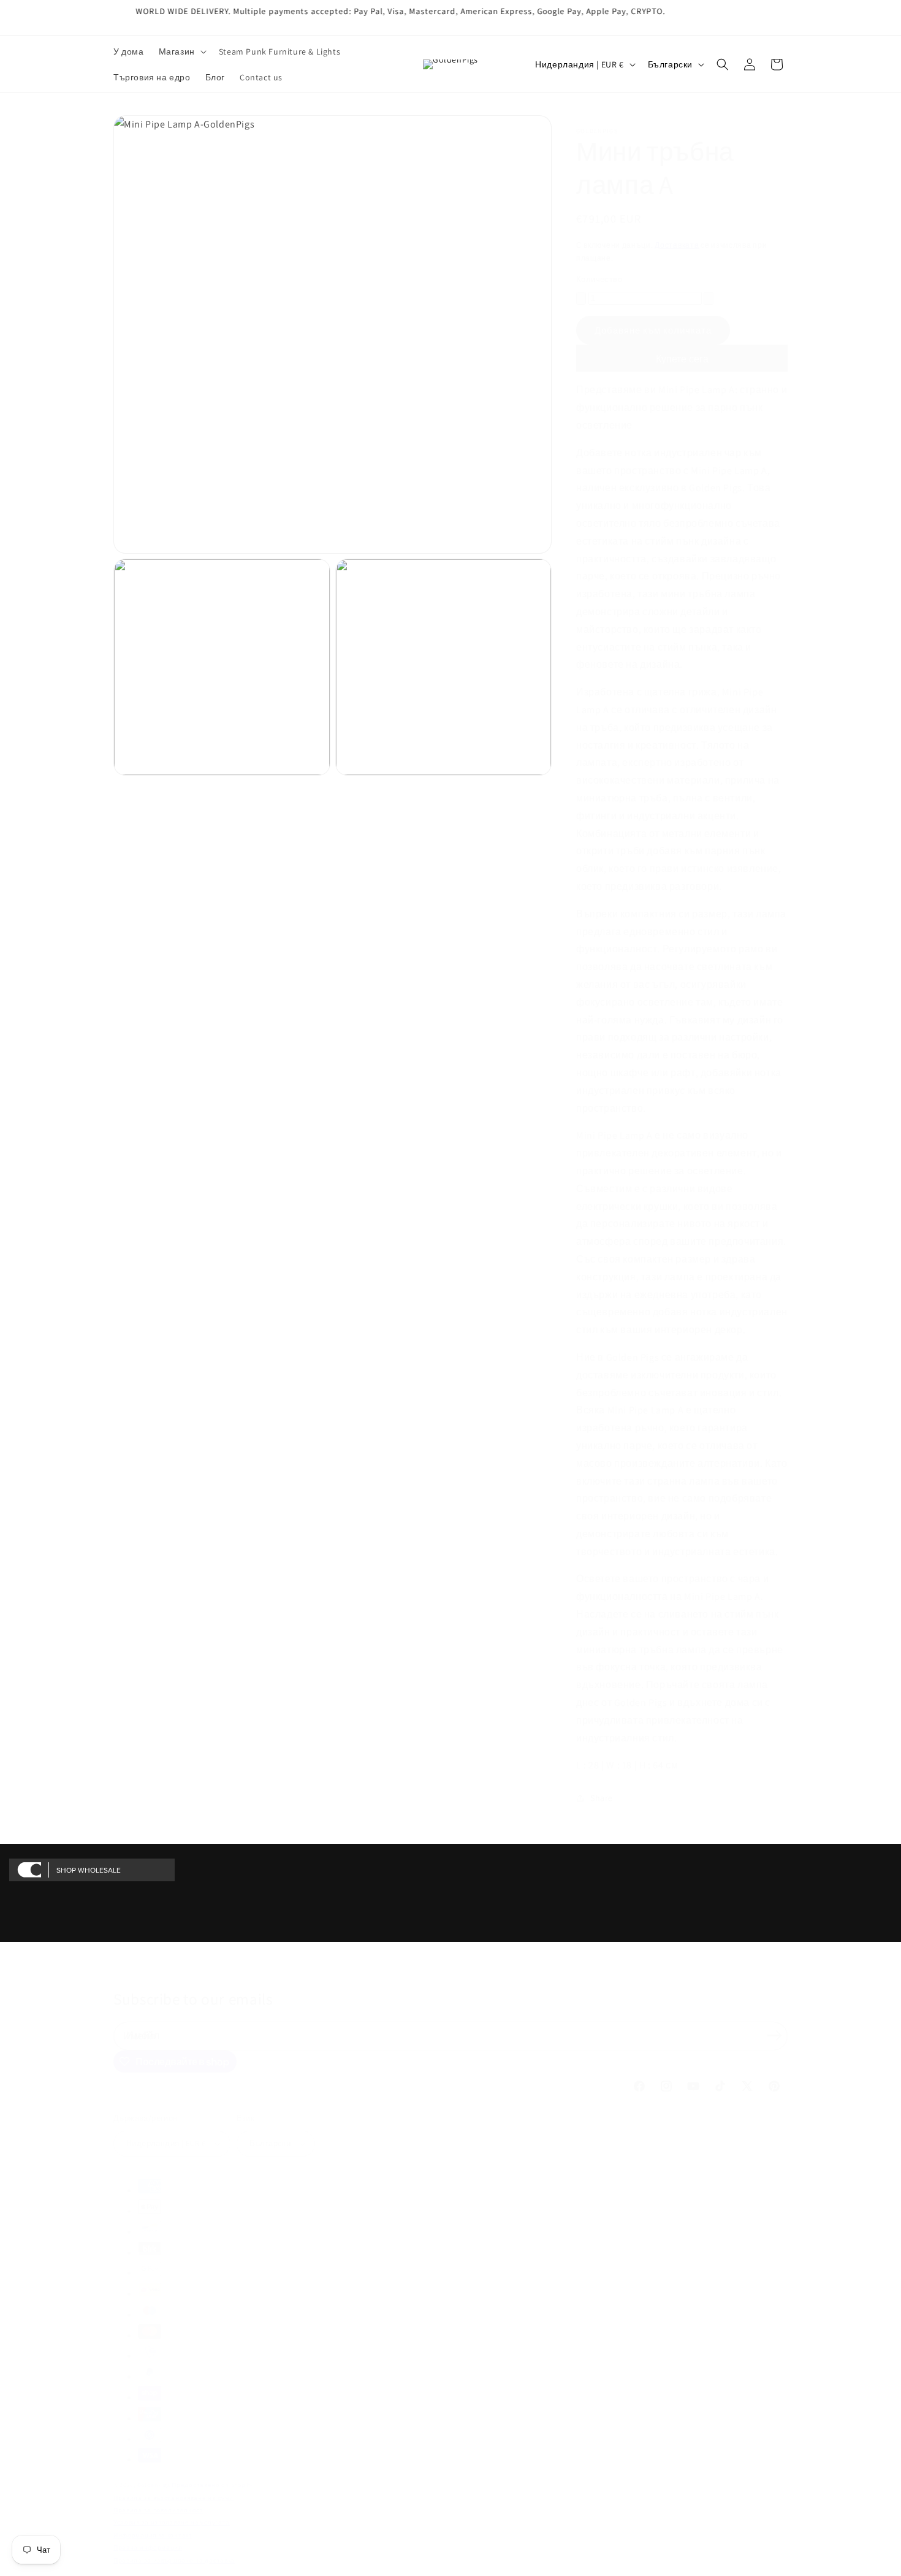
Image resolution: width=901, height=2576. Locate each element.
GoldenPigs (154, 2485)
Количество (599, 279)
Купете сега (682, 359)
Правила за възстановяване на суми (173, 2498)
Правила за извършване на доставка (174, 2560)
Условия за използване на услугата (172, 2522)
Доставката (677, 245)
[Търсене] (723, 64)
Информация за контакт (153, 2535)
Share (602, 1798)
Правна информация (148, 2547)
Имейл (143, 2035)
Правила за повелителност (158, 2510)
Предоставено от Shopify (212, 2485)
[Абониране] (774, 2035)
